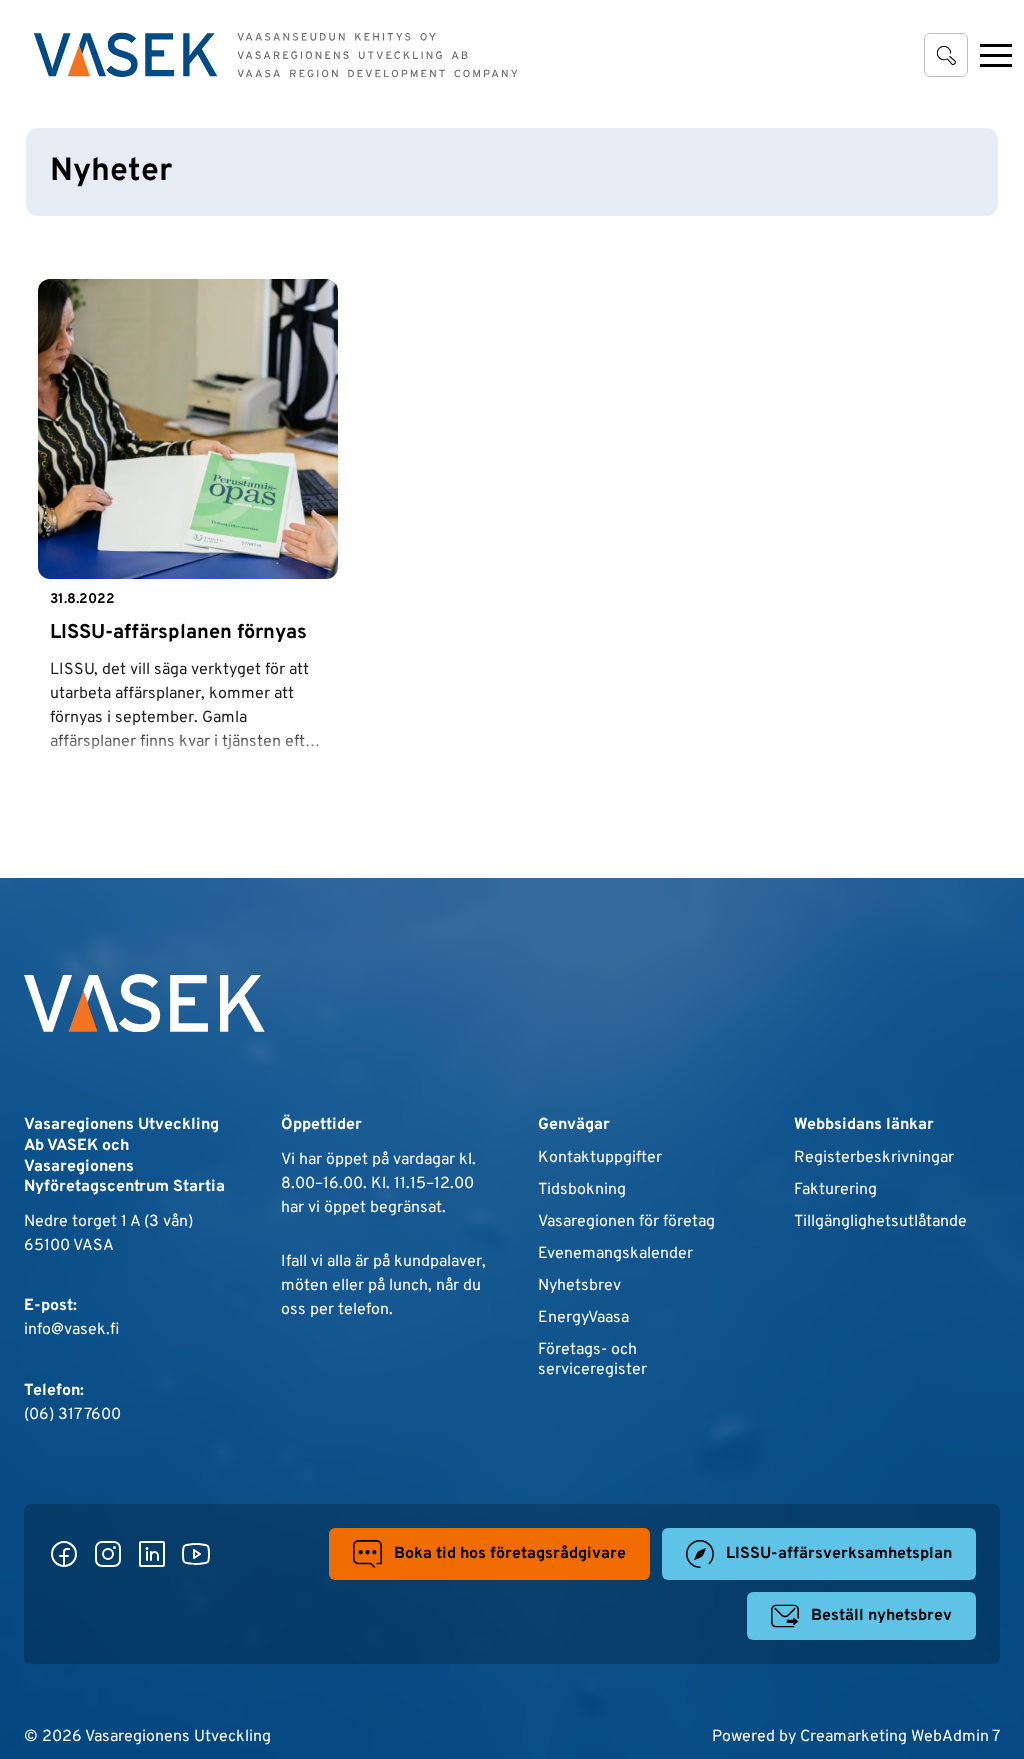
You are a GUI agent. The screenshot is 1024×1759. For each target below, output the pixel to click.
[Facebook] (64, 1554)
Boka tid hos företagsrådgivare (510, 1554)
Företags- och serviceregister (592, 1360)
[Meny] (996, 55)
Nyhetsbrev (579, 1286)
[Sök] (946, 55)
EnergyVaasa (583, 1318)
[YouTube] (196, 1554)
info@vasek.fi (71, 1330)
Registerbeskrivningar (874, 1158)
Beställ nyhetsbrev (881, 1616)
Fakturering (835, 1190)
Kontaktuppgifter (600, 1158)
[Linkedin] (152, 1554)
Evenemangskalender (615, 1254)
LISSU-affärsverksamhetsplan (839, 1554)
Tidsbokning (582, 1190)
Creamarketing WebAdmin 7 (900, 1737)
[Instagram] (108, 1554)
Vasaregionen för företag (626, 1222)
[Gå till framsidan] (276, 55)
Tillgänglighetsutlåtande (880, 1222)
